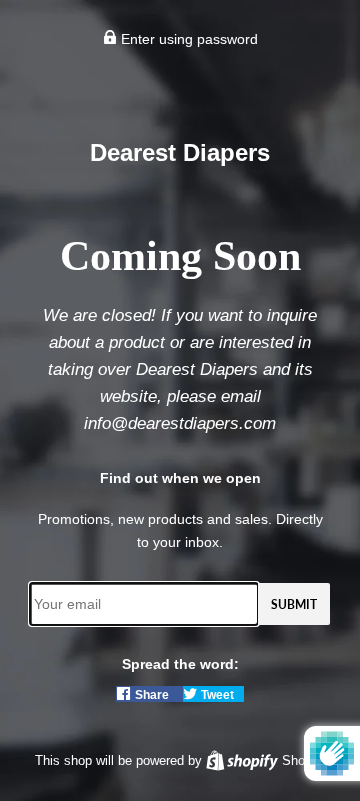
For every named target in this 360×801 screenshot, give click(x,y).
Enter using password (187, 39)
